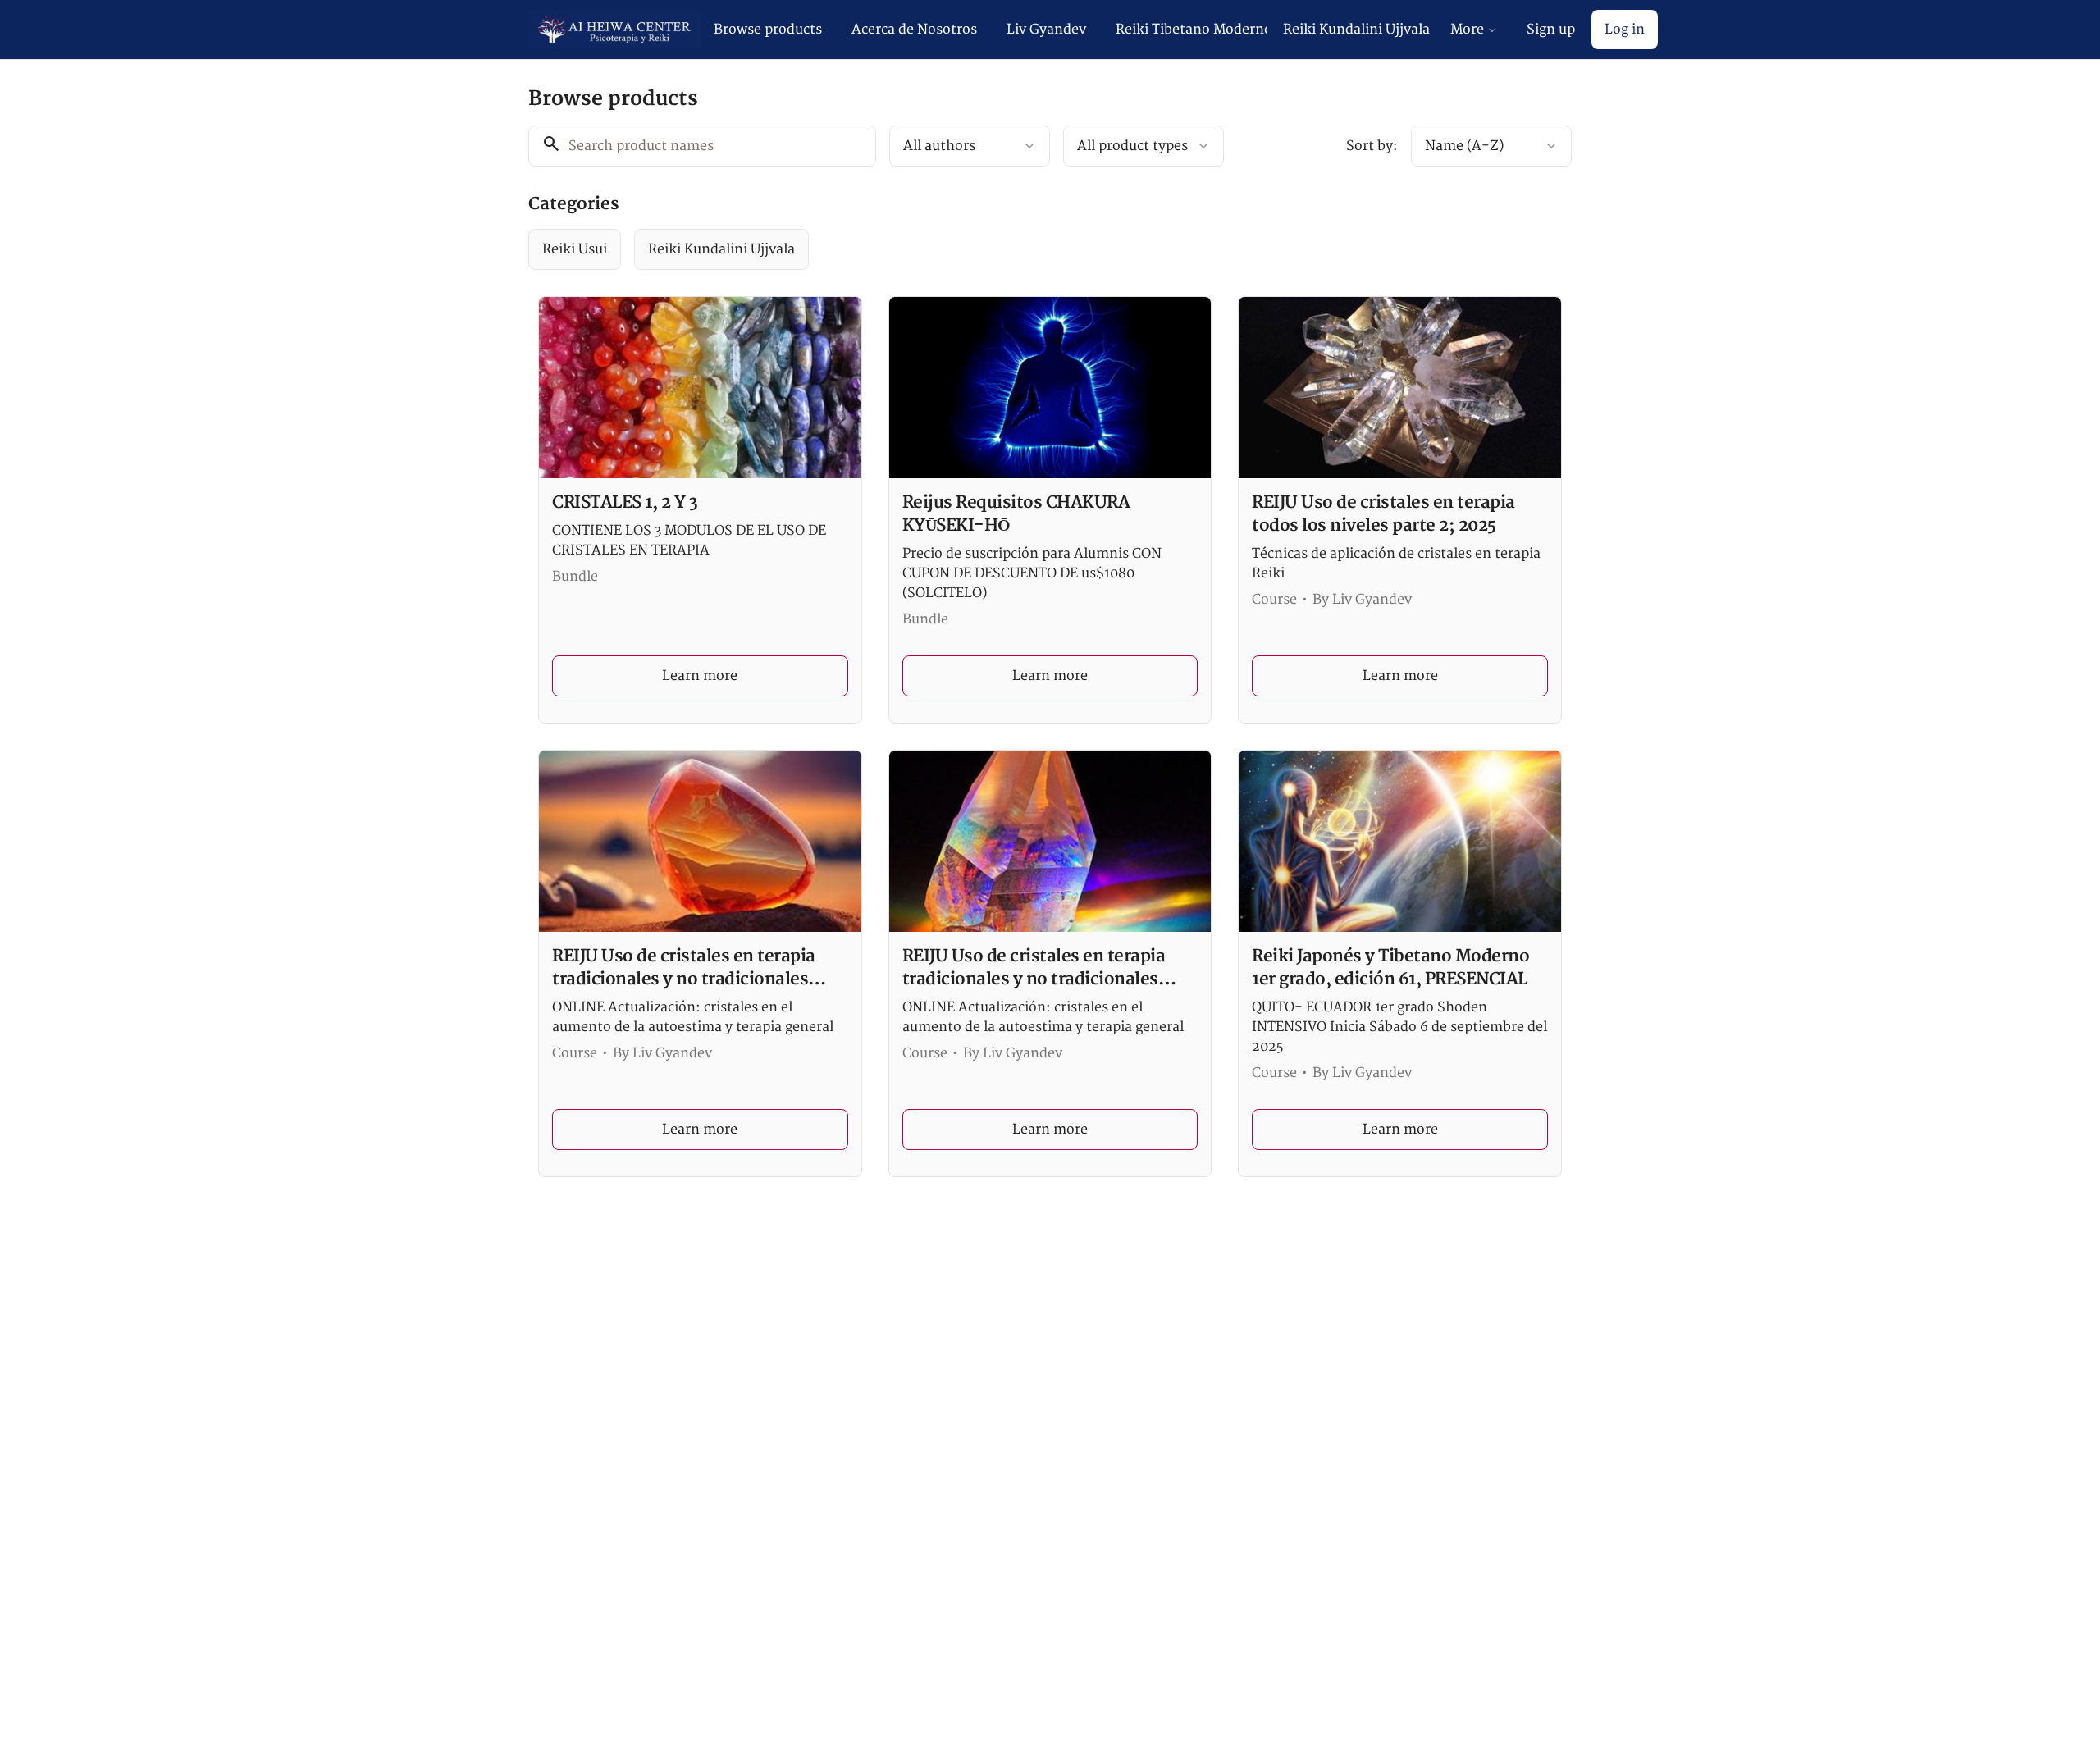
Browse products (768, 30)
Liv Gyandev (1046, 30)
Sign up (1551, 30)
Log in (1625, 30)
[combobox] (970, 146)
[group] (983, 249)
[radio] (575, 249)
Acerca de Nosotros (914, 30)
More (1467, 30)
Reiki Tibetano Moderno (1191, 30)
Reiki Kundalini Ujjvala (1356, 30)
